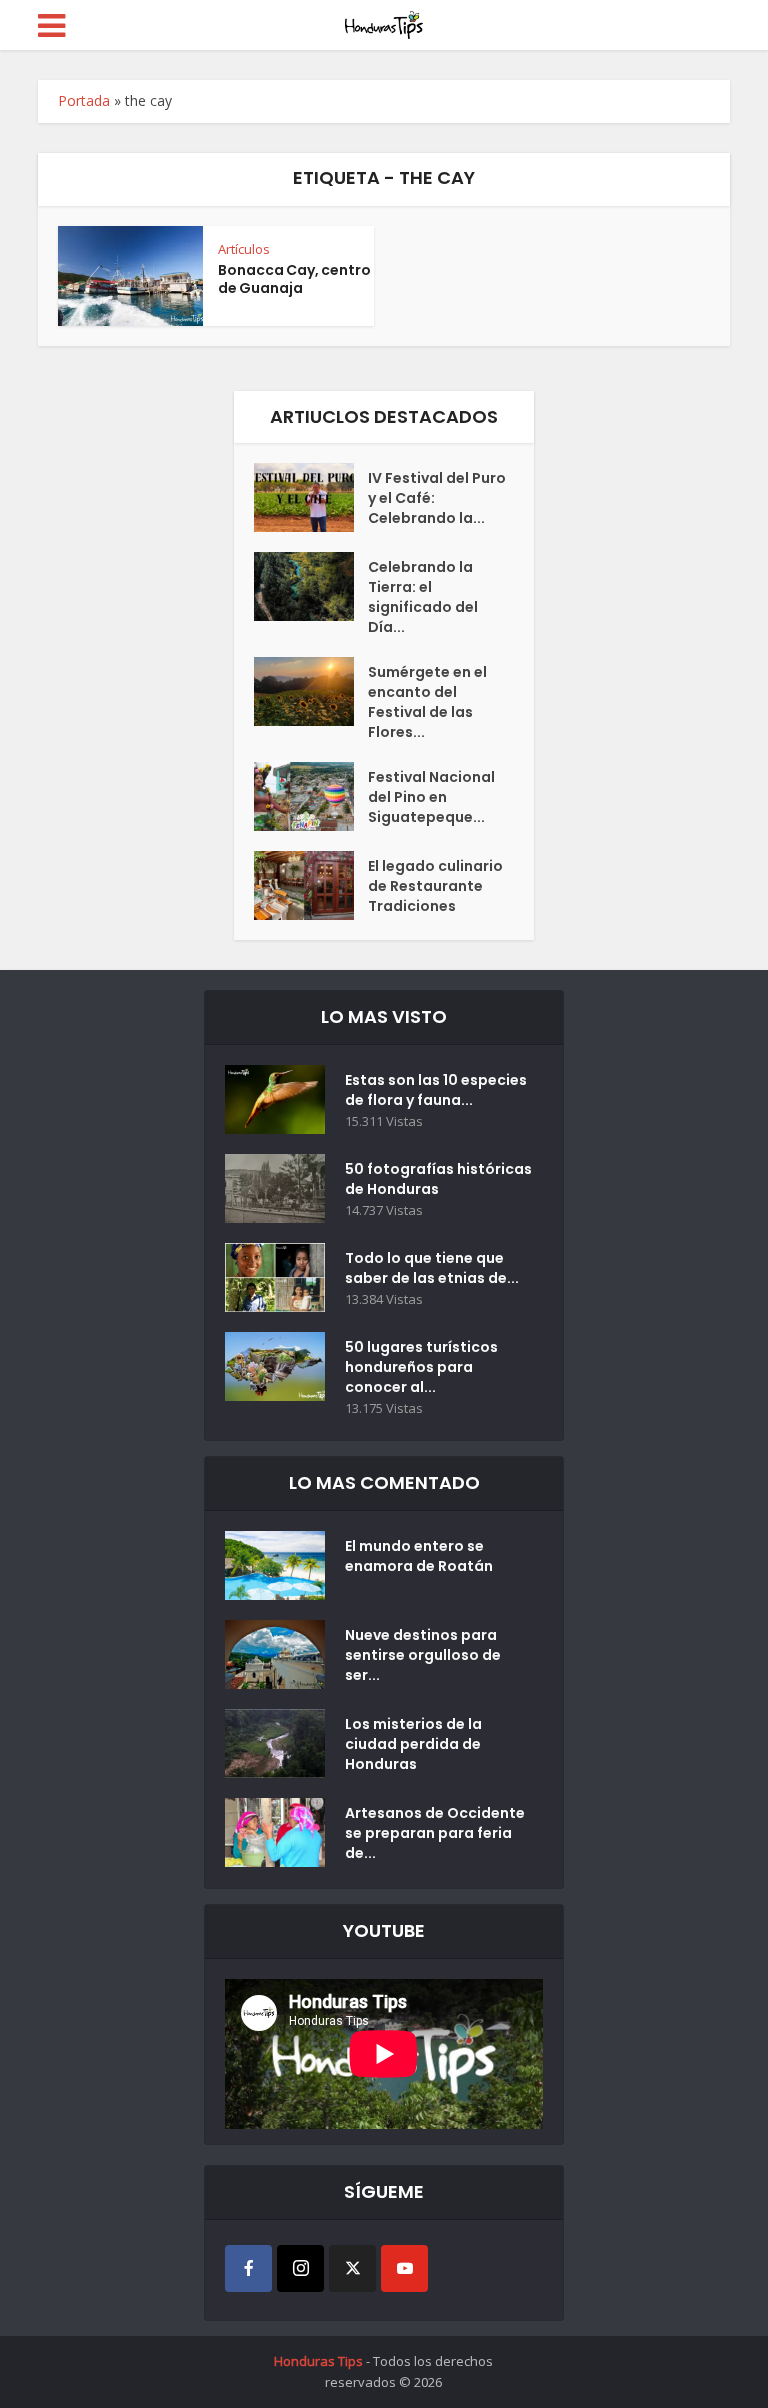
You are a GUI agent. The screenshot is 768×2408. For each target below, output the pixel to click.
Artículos (244, 249)
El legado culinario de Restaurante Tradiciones (435, 886)
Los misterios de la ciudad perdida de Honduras (413, 1744)
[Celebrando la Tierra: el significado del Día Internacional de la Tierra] (311, 586)
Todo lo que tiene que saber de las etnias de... (432, 1268)
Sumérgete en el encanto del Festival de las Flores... (427, 702)
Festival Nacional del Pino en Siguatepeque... (431, 797)
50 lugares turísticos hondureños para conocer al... (421, 1367)
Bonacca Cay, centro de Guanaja (294, 279)
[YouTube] (404, 2268)
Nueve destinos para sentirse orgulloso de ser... (423, 1655)
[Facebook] (248, 2268)
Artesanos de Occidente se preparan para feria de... (435, 1833)
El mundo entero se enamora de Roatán (419, 1556)
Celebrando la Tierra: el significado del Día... (423, 597)
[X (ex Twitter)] (352, 2268)
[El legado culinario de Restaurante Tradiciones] (311, 885)
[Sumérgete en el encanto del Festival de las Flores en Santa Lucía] (311, 691)
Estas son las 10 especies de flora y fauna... (436, 1090)
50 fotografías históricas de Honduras (438, 1179)
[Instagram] (300, 2268)
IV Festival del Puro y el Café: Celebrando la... (437, 498)
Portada (84, 100)
